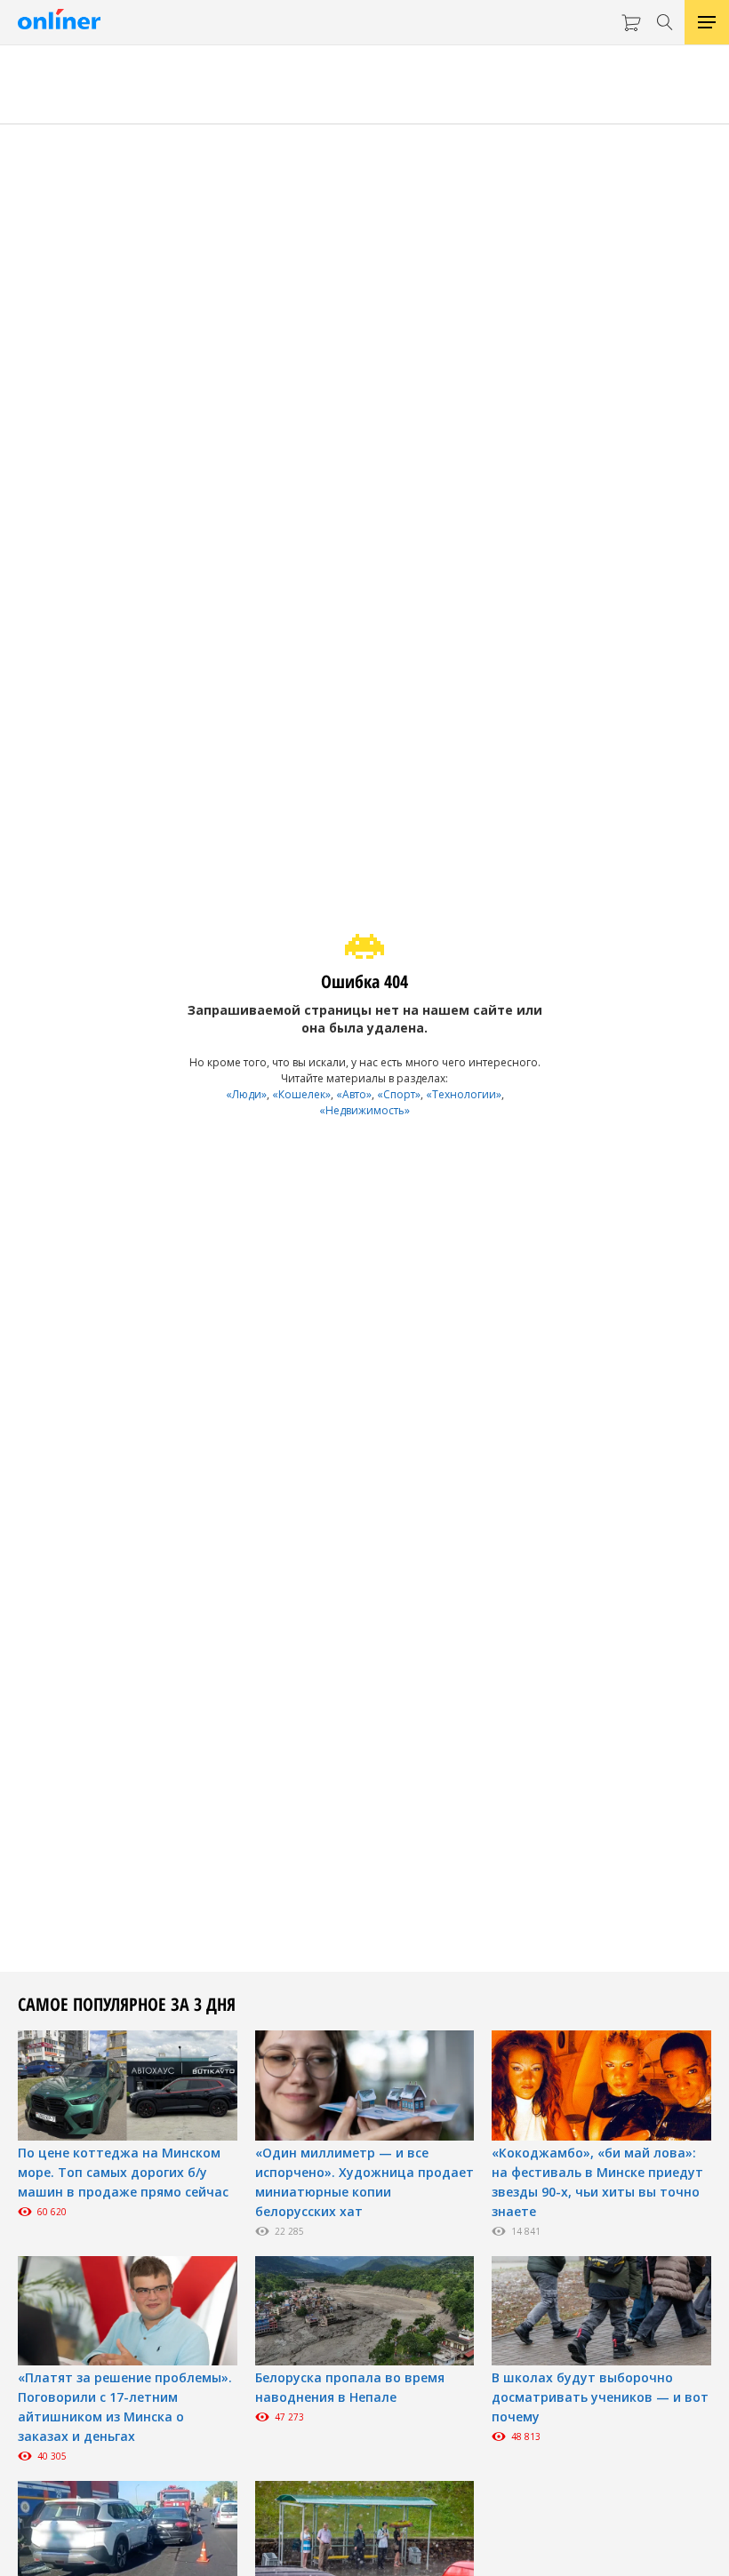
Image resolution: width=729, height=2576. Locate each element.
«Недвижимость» (364, 1110)
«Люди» (246, 1094)
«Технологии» (464, 1094)
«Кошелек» (301, 1094)
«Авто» (354, 1094)
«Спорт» (399, 1094)
